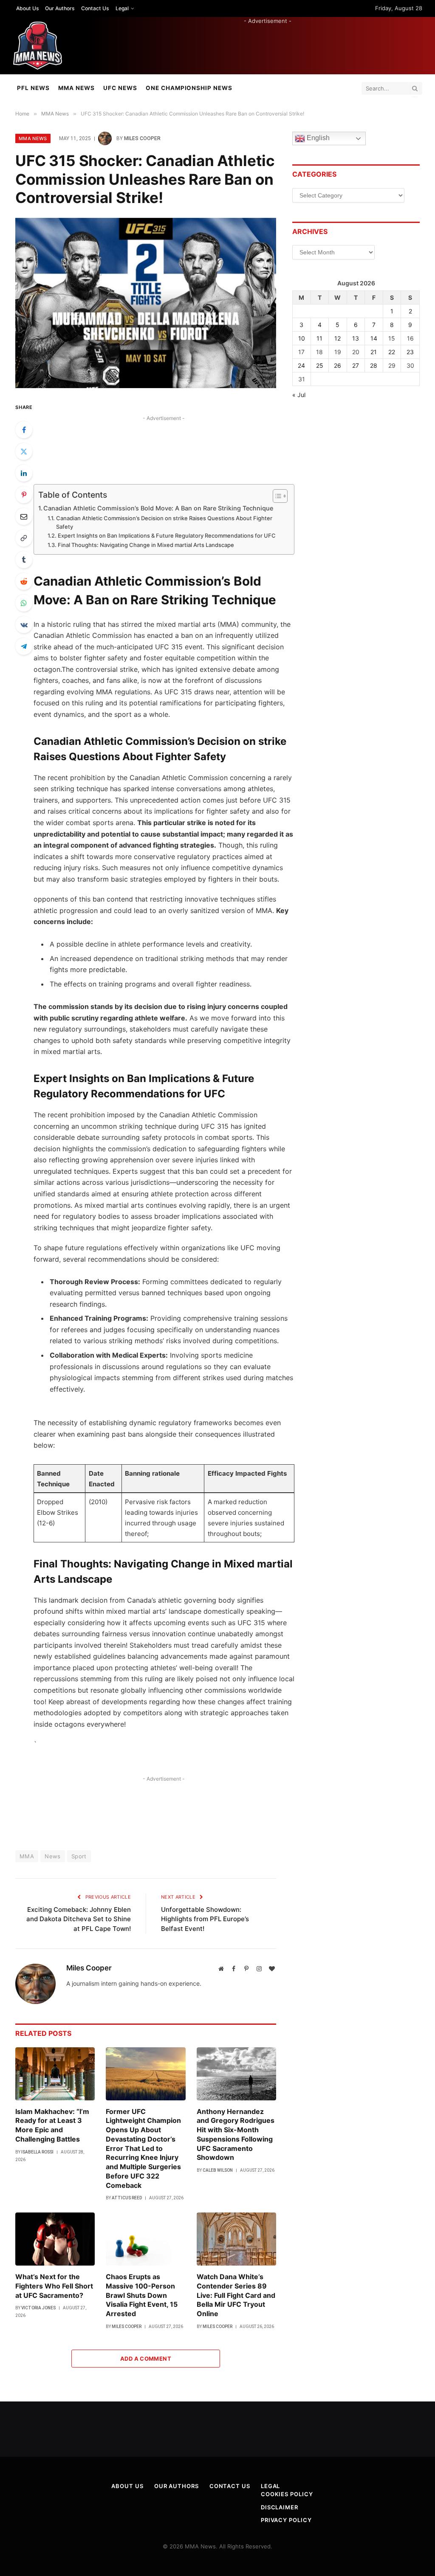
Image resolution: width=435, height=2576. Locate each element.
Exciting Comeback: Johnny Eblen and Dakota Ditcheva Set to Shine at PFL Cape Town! (79, 1919)
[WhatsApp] (24, 603)
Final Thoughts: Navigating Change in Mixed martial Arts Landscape (146, 545)
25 (320, 365)
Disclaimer (280, 2507)
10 (302, 338)
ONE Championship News (189, 88)
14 (374, 338)
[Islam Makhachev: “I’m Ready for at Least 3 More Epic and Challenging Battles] (55, 2074)
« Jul (299, 395)
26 (338, 365)
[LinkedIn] (24, 473)
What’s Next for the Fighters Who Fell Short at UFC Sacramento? (54, 2286)
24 (301, 365)
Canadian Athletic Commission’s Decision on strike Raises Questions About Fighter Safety (164, 523)
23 (410, 352)
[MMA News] (38, 46)
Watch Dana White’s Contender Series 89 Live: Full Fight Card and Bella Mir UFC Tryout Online (236, 2295)
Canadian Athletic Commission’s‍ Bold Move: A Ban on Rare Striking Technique (158, 508)
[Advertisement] (268, 44)
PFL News (33, 88)
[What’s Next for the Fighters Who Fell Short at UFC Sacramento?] (55, 2239)
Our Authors (60, 8)
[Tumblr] (24, 560)
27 (356, 365)
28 (374, 365)
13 (356, 338)
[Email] (24, 516)
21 (374, 352)
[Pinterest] (24, 495)
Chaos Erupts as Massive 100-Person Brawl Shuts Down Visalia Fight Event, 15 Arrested (142, 2295)
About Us (27, 8)
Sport (79, 1856)
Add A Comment (146, 2359)
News (53, 1856)
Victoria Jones (38, 2308)
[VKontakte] (24, 625)
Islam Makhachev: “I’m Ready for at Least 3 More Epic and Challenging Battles (52, 2125)
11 (319, 338)
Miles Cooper (142, 138)
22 (392, 352)
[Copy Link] (24, 538)
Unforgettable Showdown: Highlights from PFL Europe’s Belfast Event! (205, 1919)
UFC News (120, 88)
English (317, 138)
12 (338, 338)
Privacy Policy (286, 2520)
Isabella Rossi (37, 2152)
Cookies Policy (287, 2494)
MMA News (76, 88)
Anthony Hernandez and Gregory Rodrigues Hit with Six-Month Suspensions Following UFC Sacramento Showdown (236, 2135)
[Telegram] (24, 646)
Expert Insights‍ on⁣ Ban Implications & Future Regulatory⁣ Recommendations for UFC (167, 535)
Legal (122, 8)
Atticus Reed (127, 2198)
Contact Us (95, 8)
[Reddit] (24, 581)
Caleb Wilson (218, 2170)
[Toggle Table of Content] (276, 496)
